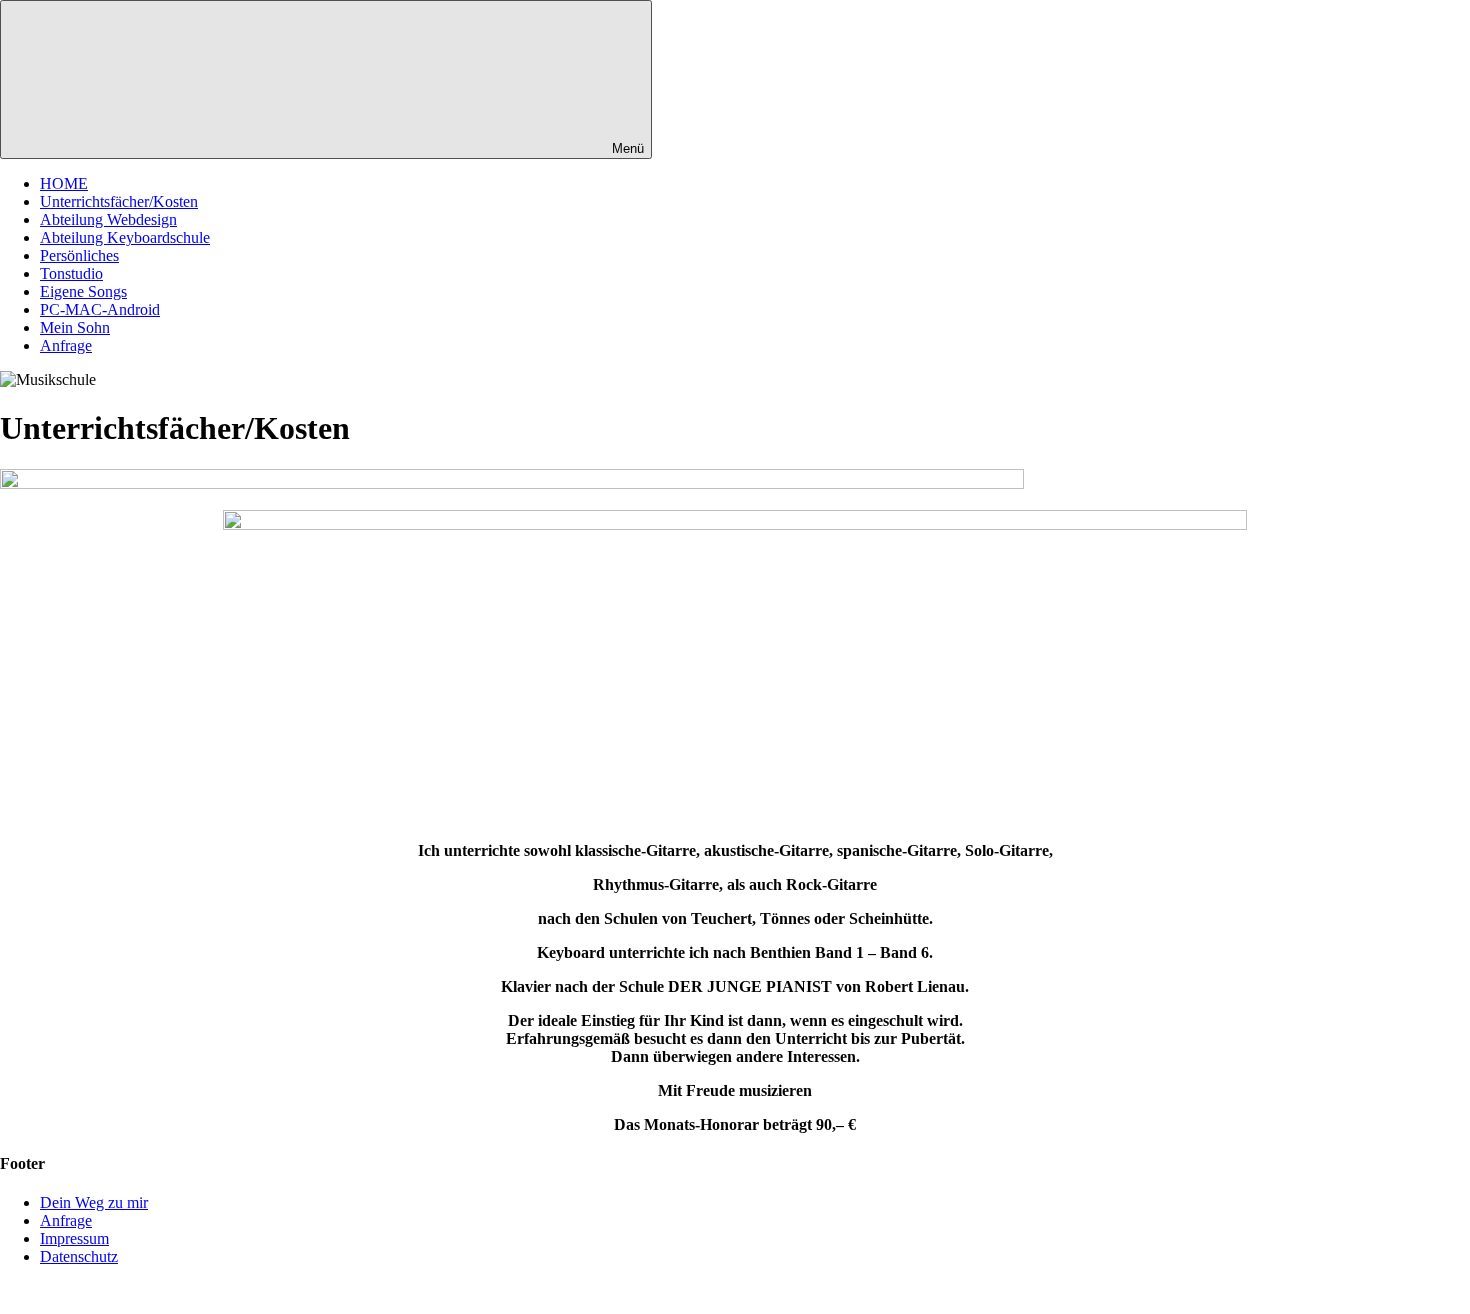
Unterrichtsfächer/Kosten (119, 201)
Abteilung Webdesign (108, 219)
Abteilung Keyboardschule (125, 237)
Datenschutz (79, 1256)
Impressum (74, 1238)
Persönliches (79, 255)
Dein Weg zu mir (94, 1202)
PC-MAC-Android (100, 309)
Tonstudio (71, 273)
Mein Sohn (75, 327)
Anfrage (66, 345)
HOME (64, 183)
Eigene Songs (83, 291)
